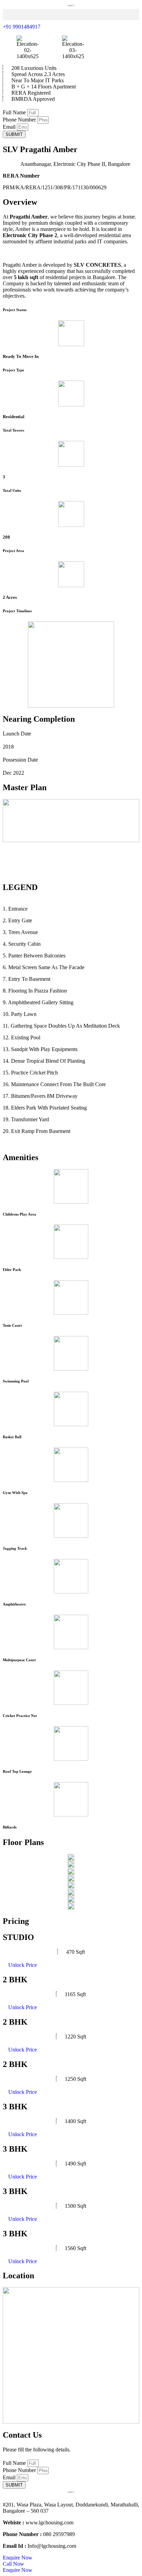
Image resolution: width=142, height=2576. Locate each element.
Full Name (15, 112)
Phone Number (20, 120)
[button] (71, 15)
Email (10, 127)
